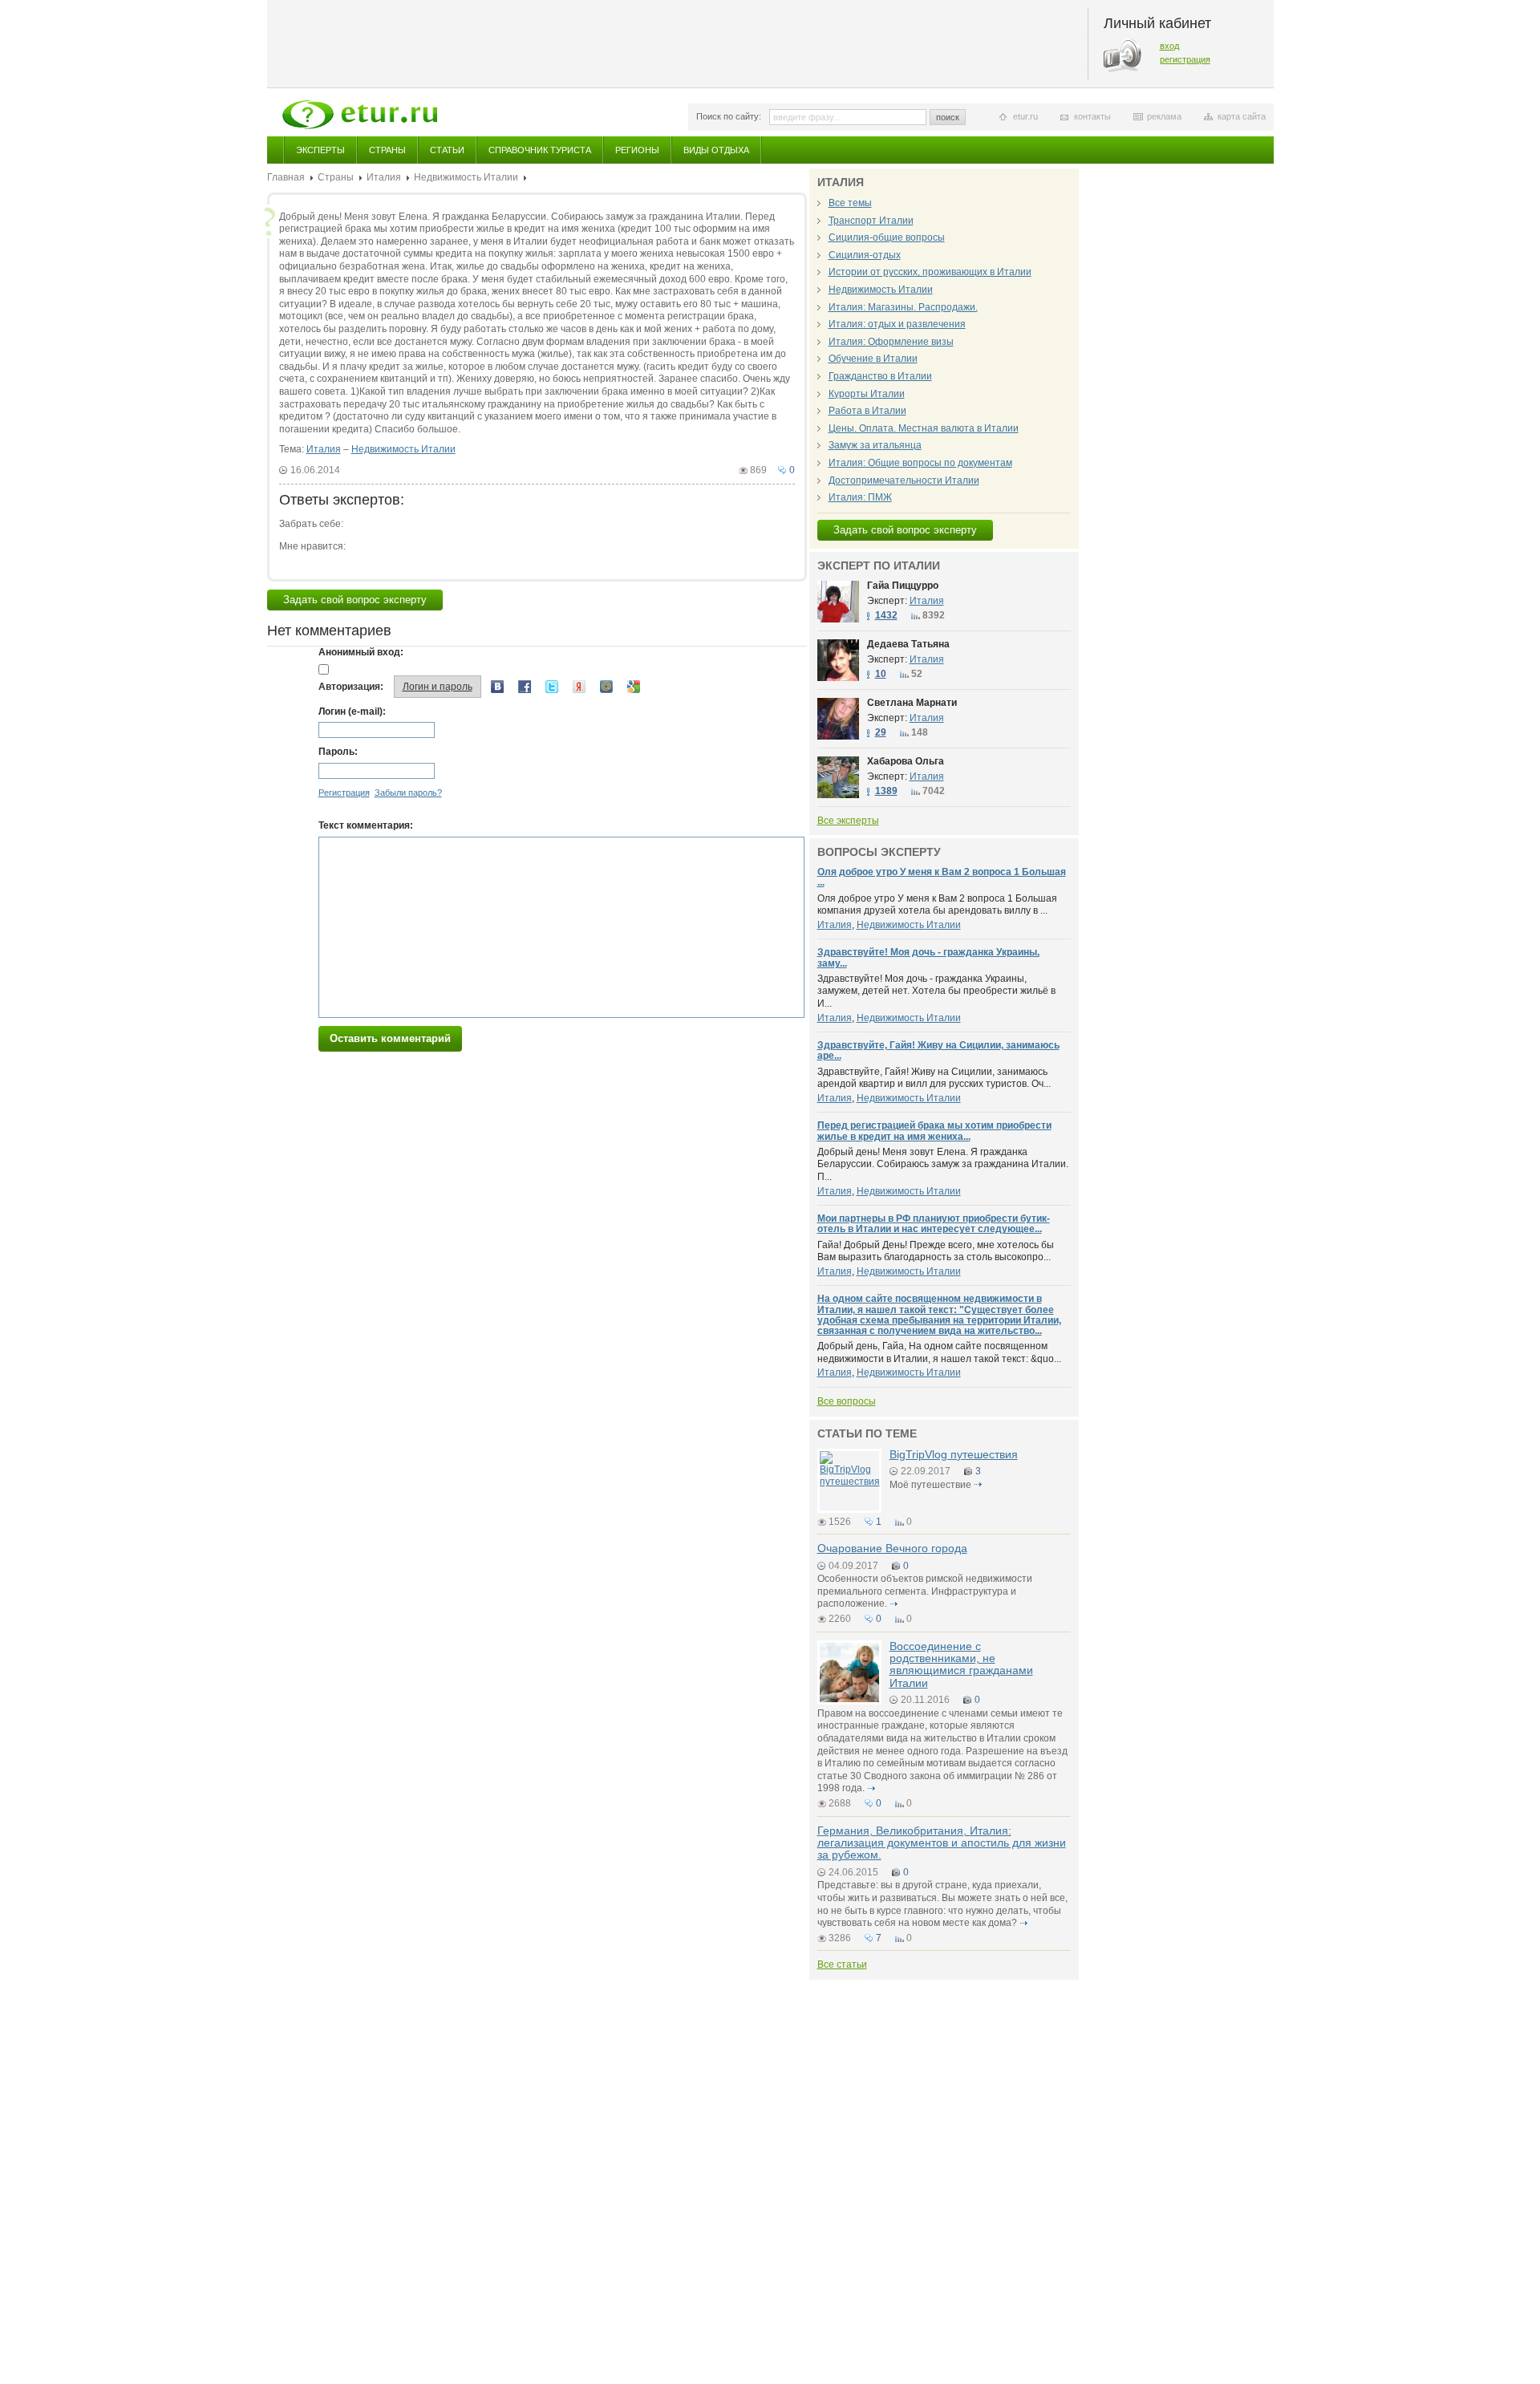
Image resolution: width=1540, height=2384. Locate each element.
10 (881, 674)
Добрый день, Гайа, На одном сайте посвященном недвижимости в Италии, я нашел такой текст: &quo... (939, 1352)
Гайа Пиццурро (903, 586)
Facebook (525, 687)
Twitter (552, 687)
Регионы (637, 150)
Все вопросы (847, 1401)
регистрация (1185, 59)
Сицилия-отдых (865, 255)
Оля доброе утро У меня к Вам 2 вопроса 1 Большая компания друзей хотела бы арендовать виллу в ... (937, 905)
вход (1169, 46)
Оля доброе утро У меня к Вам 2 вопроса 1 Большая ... (942, 877)
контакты (1092, 116)
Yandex (579, 687)
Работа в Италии (867, 411)
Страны (387, 150)
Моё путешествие (930, 1485)
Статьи (447, 150)
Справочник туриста (540, 150)
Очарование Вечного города (892, 1548)
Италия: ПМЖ (860, 497)
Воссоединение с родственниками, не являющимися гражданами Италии (961, 1664)
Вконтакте (497, 687)
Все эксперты (848, 821)
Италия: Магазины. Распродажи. (903, 307)
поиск (948, 117)
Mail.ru (606, 687)
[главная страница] (360, 115)
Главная (286, 177)
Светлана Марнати (912, 703)
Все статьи (842, 1964)
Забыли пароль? (408, 793)
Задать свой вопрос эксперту (355, 600)
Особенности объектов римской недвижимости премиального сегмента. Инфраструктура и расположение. (925, 1591)
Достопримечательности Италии (904, 480)
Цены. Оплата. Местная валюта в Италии (924, 428)
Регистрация (344, 793)
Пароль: (338, 752)
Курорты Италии (867, 394)
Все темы (850, 203)
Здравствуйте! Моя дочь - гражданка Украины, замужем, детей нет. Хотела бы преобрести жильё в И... (936, 991)
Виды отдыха (716, 150)
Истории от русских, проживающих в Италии (930, 272)
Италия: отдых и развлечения (897, 324)
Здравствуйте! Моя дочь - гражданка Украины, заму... (928, 957)
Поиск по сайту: (729, 116)
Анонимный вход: (361, 652)
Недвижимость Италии (466, 177)
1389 (886, 791)
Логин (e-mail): (352, 712)
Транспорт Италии (871, 221)
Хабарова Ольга (906, 761)
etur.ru (1025, 116)
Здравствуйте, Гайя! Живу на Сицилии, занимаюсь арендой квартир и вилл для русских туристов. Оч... (934, 1078)
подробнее (979, 1485)
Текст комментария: (366, 825)
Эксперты (320, 150)
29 (881, 732)
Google (634, 687)
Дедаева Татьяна (908, 644)
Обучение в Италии (873, 359)
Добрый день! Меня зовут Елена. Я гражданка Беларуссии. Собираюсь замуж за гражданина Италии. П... (943, 1164)
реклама (1164, 116)
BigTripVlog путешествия (954, 1454)
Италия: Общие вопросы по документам (920, 463)
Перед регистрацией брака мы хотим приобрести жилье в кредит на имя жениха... (934, 1131)
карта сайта (1242, 116)
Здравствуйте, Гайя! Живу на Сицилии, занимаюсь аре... (938, 1050)
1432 (886, 615)
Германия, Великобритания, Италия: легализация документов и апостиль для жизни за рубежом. (942, 1843)
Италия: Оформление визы (891, 342)
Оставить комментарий (390, 1038)
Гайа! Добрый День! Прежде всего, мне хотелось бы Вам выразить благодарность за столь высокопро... (936, 1251)
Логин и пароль (438, 687)
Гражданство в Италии (880, 376)
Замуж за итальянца (875, 445)
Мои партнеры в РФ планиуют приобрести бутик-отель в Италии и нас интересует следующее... (934, 1224)
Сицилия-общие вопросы (887, 237)
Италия (384, 177)
